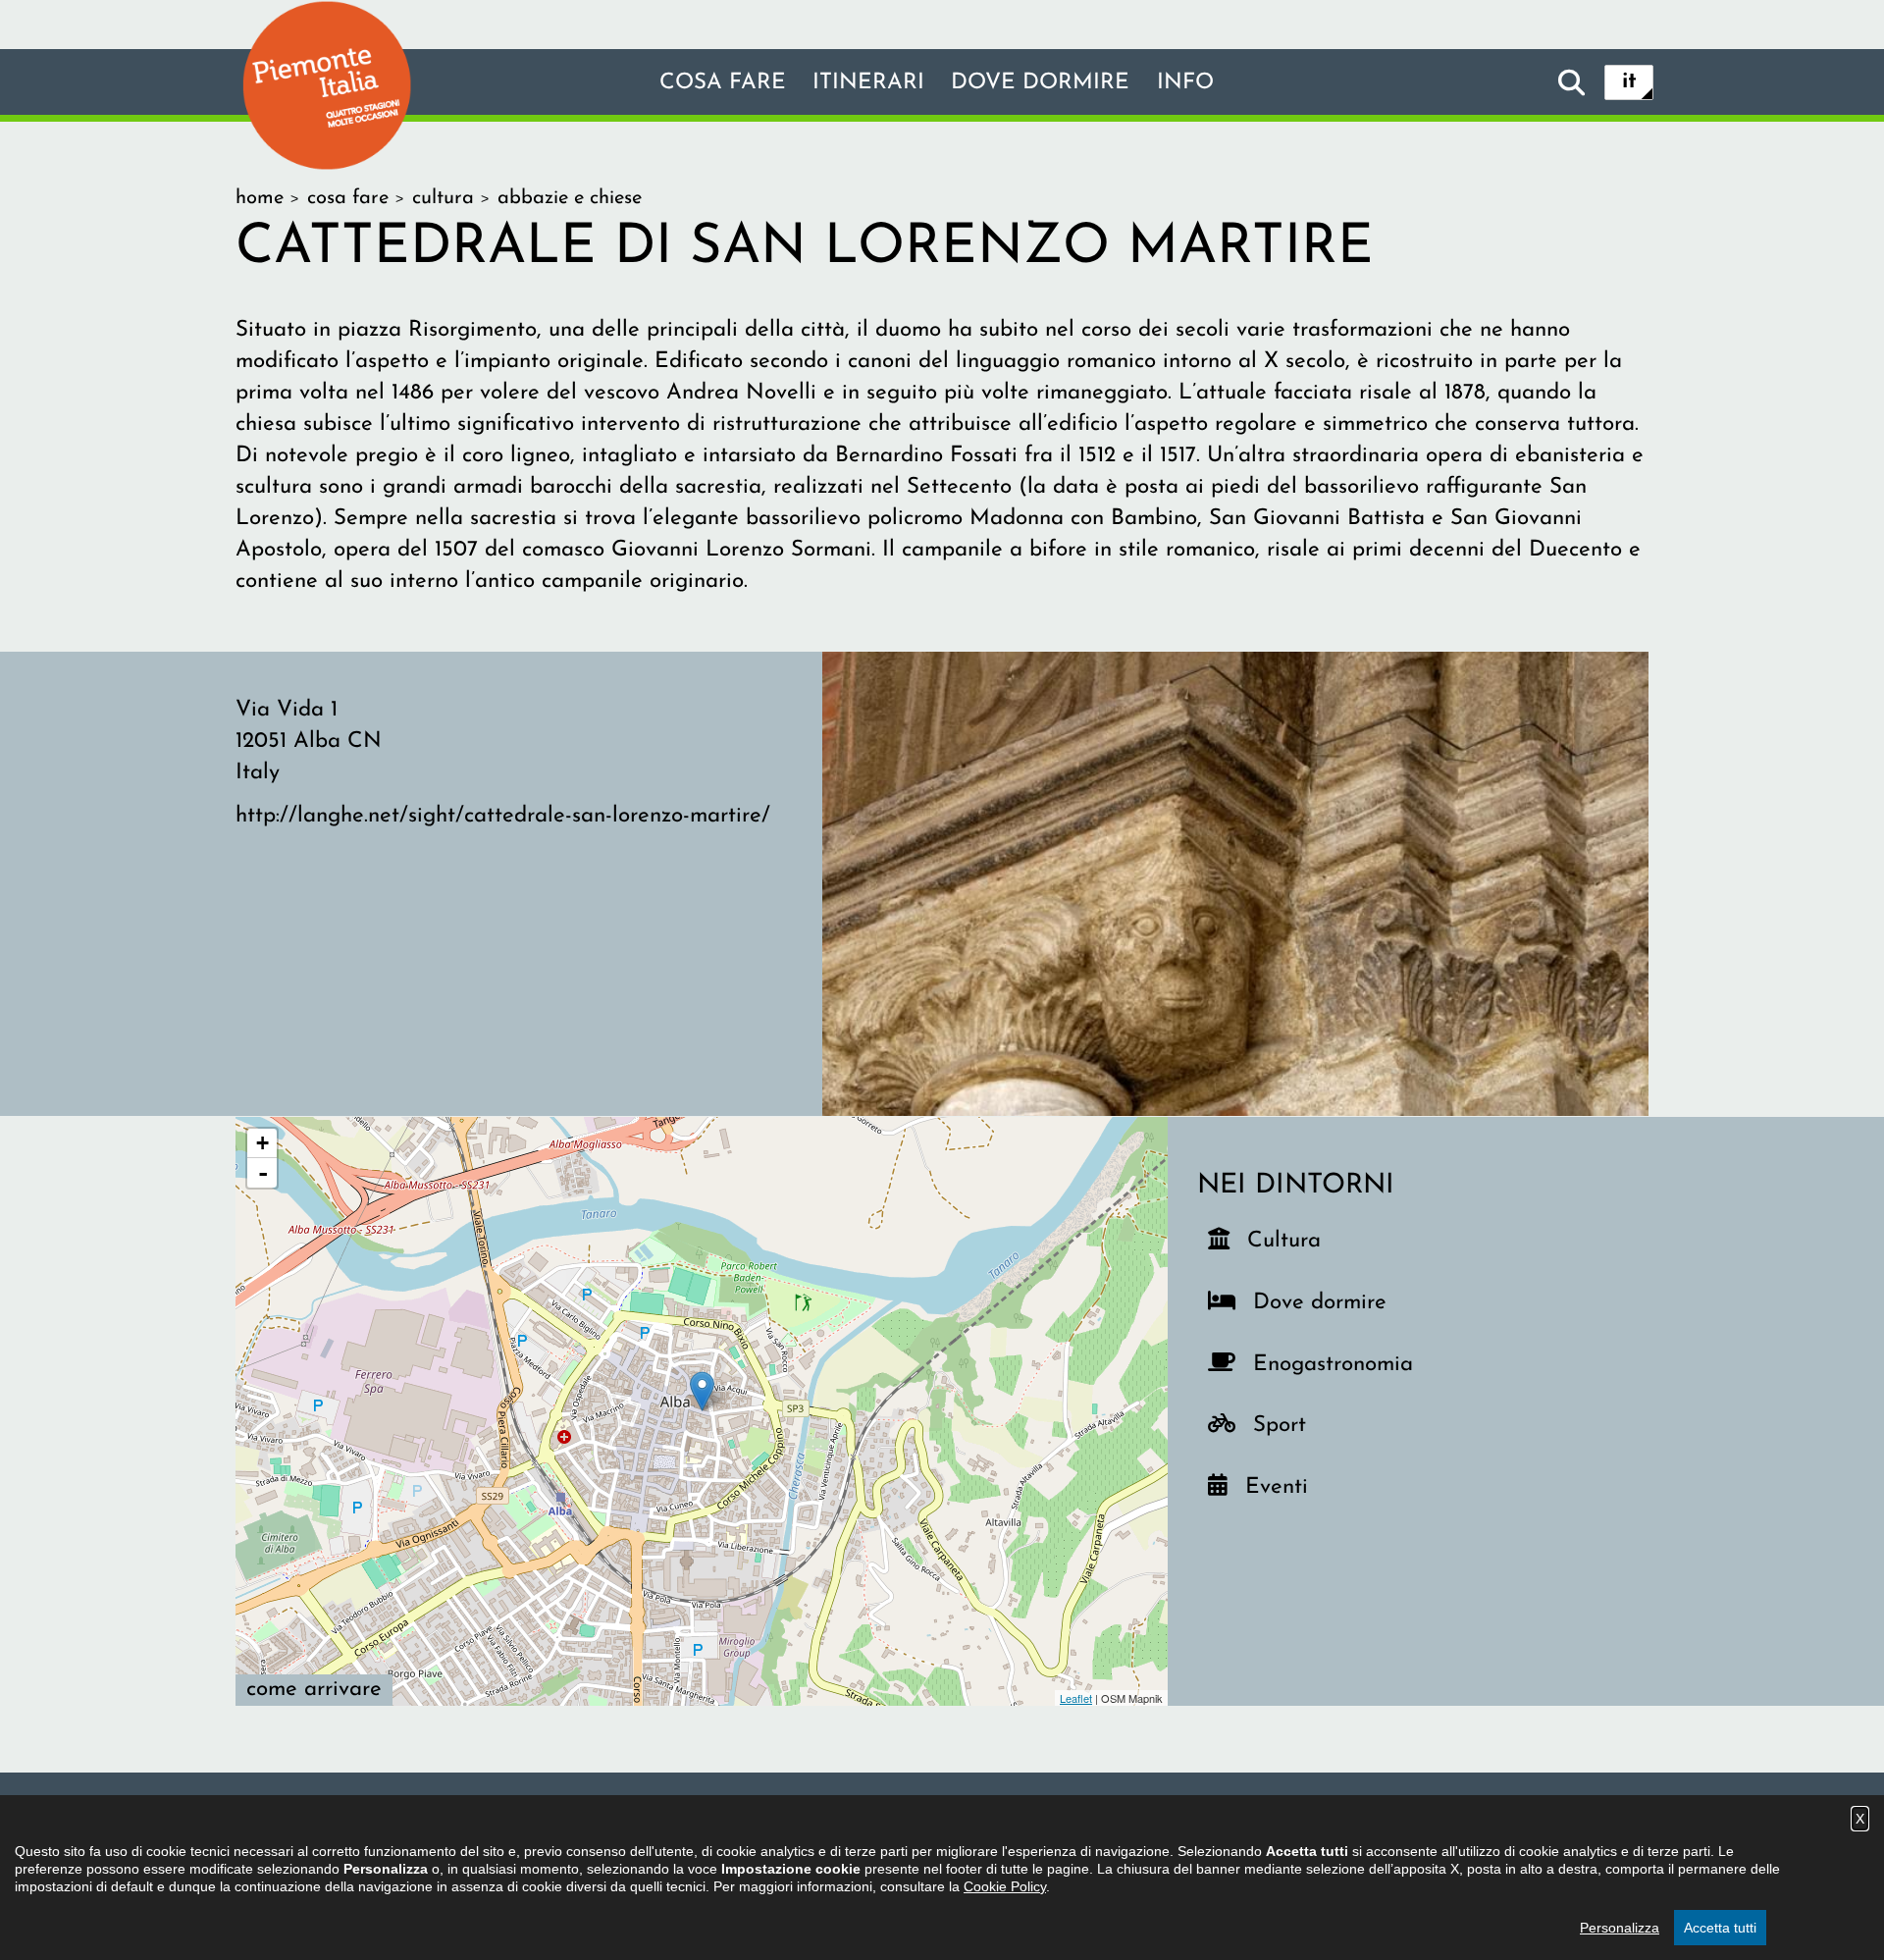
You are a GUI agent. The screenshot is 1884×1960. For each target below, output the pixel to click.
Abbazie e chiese (570, 198)
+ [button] (262, 1143)
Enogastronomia (1329, 1364)
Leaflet (1076, 1698)
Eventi (1284, 1487)
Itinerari (868, 83)
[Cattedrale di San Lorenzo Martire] (1235, 883)
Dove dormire (1040, 83)
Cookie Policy (1005, 1886)
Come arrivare (314, 1690)
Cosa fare (723, 83)
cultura (443, 198)
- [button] (263, 1173)
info (1185, 83)
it (1629, 82)
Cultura (1286, 1241)
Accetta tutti (1720, 1928)
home (260, 198)
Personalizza (1620, 1928)
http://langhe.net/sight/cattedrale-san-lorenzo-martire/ (503, 816)
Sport (1292, 1425)
